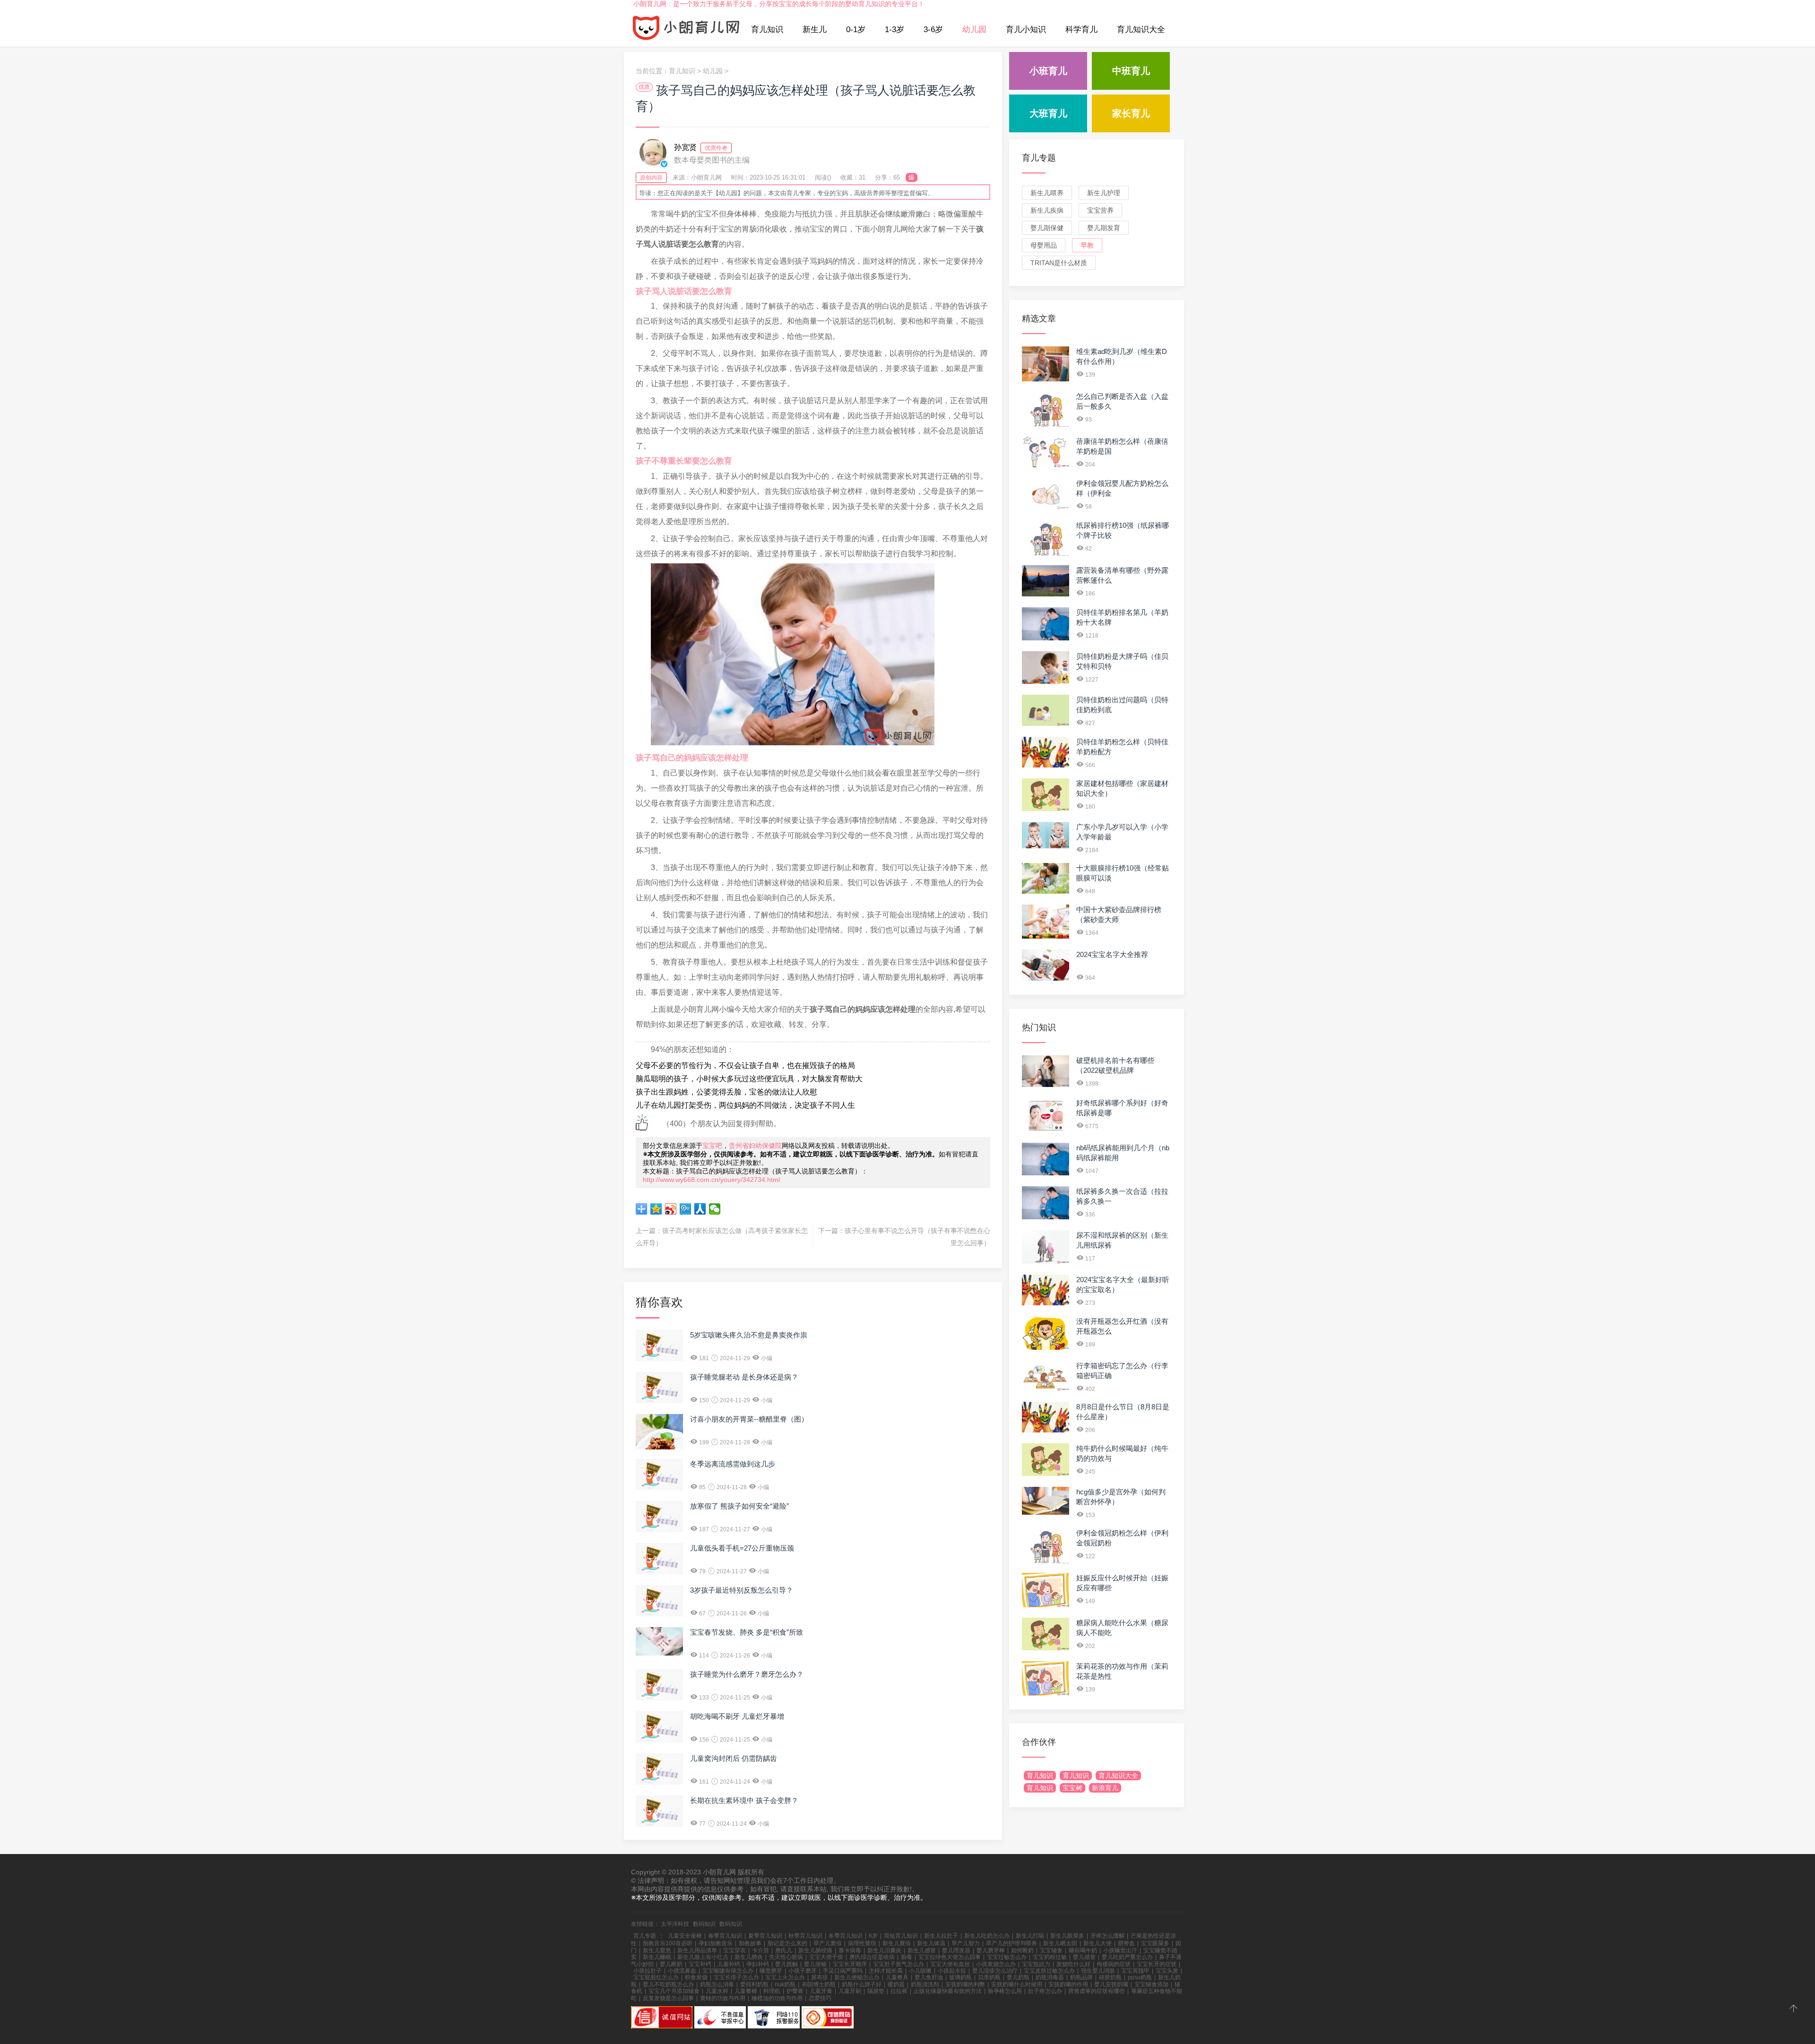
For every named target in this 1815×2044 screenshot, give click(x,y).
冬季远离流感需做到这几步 (733, 1464)
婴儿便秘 (815, 1964)
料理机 (772, 1991)
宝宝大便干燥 (826, 1957)
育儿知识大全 (1141, 30)
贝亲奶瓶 (989, 1977)
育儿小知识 (1026, 30)
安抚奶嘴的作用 (1068, 1984)
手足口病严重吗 (843, 1971)
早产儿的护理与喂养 (1011, 1943)
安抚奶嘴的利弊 (965, 1984)
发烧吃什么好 (1073, 1964)
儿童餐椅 (746, 1991)
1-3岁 (895, 30)
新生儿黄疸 (897, 1943)
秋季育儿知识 (805, 1936)
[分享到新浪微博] (671, 1209)
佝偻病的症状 (1114, 1964)
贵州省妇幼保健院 (755, 1146)
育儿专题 (1039, 158)
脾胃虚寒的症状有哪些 (1097, 1991)
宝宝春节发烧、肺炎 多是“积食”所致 (747, 1632)
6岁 (873, 1936)
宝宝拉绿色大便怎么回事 (950, 1957)
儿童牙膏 (821, 1991)
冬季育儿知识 (846, 1936)
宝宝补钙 (700, 1964)
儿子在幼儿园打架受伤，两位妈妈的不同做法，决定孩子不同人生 (745, 1105)
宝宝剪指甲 (1135, 1971)
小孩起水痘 (952, 1971)
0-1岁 (856, 30)
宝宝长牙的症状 (1157, 1964)
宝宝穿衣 (735, 1950)
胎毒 (907, 1957)
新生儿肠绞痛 (815, 1950)
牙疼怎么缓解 (1107, 1936)
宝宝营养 (1100, 210)
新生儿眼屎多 (1067, 1936)
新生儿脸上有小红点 (703, 1957)
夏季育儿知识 (765, 1936)
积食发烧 (696, 1977)
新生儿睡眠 (657, 1957)
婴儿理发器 (956, 1950)
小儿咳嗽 (920, 1971)
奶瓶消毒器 (1050, 1977)
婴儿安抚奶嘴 (1111, 1984)
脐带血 (1126, 1943)
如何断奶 (1022, 1950)
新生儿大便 (1098, 1943)
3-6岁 (933, 30)
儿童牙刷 (850, 1991)
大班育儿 (1048, 113)
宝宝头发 (1167, 1971)
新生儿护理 (1104, 193)
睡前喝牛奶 (1083, 1950)
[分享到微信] (715, 1209)
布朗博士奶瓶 (819, 1984)
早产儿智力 (966, 1943)
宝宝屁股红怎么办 (656, 1977)
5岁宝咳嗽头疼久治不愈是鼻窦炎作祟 (749, 1335)
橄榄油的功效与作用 (777, 1998)
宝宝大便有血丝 (950, 1964)
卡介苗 (761, 1950)
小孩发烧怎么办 (996, 1964)
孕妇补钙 (758, 1964)
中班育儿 (1131, 71)
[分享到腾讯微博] (686, 1209)
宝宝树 (1072, 1788)
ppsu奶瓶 (1140, 1977)
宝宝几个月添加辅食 (674, 1991)
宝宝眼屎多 (1155, 1943)
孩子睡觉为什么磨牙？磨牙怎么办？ (747, 1674)
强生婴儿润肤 (1098, 1971)
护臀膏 (795, 1991)
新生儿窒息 (657, 1950)
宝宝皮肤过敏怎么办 (1049, 1971)
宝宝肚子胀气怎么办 (899, 1964)
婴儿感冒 (1084, 1957)
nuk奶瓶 (785, 1984)
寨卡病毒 (850, 1950)
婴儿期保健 (1047, 228)
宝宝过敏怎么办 (1007, 1957)
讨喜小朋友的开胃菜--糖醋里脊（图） (749, 1419)
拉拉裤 (899, 1991)
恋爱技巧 (820, 1998)
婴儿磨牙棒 (991, 1950)
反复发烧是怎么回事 (668, 1998)
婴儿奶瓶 (1018, 1977)
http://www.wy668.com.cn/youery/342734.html (711, 1180)
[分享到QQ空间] (656, 1209)
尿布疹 (820, 1977)
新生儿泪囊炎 (884, 1950)
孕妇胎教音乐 (716, 1943)
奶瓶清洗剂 (925, 1984)
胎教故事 (750, 1943)
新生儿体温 (931, 1943)
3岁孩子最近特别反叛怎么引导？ (742, 1590)
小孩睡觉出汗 (1120, 1950)
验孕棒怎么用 (1005, 1991)
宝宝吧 (712, 1146)
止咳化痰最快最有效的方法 (948, 1991)
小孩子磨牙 (803, 1971)
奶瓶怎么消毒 (717, 1984)
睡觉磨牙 (771, 1971)
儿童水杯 (717, 1991)
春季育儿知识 (725, 1936)
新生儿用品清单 (697, 1950)
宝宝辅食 (1051, 1950)
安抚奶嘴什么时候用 (1017, 1984)
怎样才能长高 (886, 1971)
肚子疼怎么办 (1045, 1991)
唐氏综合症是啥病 (872, 1957)
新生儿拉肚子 (941, 1936)
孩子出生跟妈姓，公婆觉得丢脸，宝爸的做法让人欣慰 (726, 1092)
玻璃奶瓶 (960, 1977)
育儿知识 (767, 30)
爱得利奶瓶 (754, 1984)
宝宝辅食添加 (1151, 1984)
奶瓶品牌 (1081, 1977)
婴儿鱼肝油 (929, 1977)
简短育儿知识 (901, 1936)
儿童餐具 (897, 1977)
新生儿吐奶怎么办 (987, 1936)
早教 (1087, 245)
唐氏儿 (784, 1950)
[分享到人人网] (700, 1209)
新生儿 (815, 30)
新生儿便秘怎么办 (857, 1977)
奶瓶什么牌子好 (862, 1984)
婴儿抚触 (786, 1964)
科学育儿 (1081, 30)
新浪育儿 (1105, 1788)
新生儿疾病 (1047, 210)
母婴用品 (1044, 245)
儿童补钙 (729, 1964)
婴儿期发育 (1104, 228)
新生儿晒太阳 (1060, 1943)
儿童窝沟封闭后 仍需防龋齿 (734, 1758)
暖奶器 (896, 1984)
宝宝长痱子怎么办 (736, 1977)
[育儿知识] (686, 30)
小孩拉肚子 (648, 1971)
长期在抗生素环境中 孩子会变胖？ (744, 1800)
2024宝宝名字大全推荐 (1112, 954)
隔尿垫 (876, 1991)
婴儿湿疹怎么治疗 (995, 1971)
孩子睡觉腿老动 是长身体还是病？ (744, 1377)
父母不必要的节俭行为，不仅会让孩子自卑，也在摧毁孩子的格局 (745, 1065)
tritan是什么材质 (1059, 263)
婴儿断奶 (671, 1964)
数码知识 (704, 1924)
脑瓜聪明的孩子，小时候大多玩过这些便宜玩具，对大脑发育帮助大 (749, 1079)
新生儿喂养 (1047, 193)
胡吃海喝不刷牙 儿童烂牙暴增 (737, 1716)
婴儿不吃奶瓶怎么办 (668, 1984)
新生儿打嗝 (1030, 1936)
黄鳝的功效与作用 (723, 1998)
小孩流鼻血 (682, 1971)
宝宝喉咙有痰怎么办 (728, 1971)
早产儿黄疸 (828, 1943)
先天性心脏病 (786, 1957)
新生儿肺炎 (749, 1957)
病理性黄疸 (862, 1943)
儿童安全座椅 (685, 1936)
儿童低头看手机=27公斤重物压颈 (742, 1548)
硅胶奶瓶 (1110, 1977)
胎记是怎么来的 (787, 1943)
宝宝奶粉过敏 (1050, 1957)
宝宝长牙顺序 (850, 1964)
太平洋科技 (675, 1924)
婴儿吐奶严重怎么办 (1127, 1957)
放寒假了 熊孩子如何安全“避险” (739, 1506)
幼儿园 (974, 30)
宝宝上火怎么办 (785, 1977)
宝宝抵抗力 (1036, 1964)
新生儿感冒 (922, 1950)
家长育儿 (1131, 113)
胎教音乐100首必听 (668, 1943)
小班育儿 (1048, 71)
